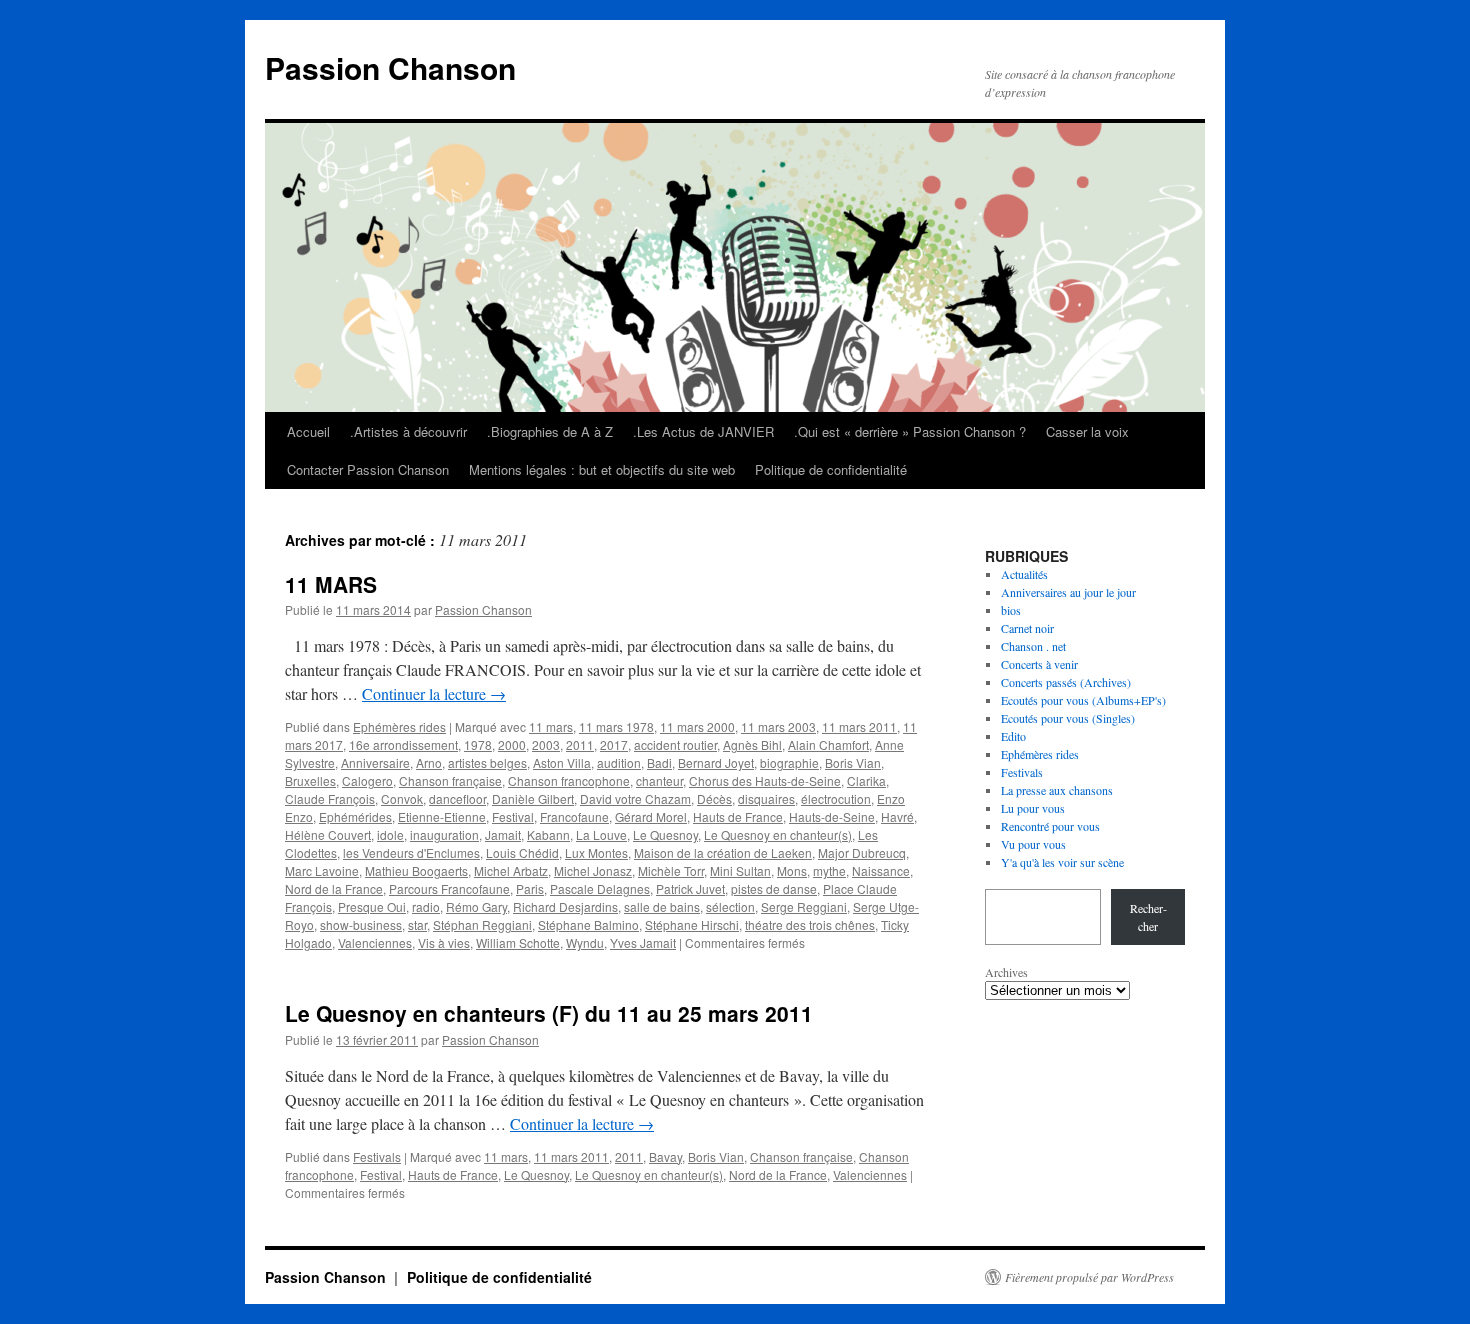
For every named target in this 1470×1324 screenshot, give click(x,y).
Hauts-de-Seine (832, 816)
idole (390, 834)
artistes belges (487, 762)
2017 (614, 744)
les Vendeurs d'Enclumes (411, 852)
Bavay (665, 1156)
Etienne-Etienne (442, 816)
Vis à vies (444, 942)
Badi (659, 762)
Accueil (308, 431)
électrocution (836, 798)
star (417, 924)
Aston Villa (562, 762)
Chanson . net (1033, 646)
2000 (512, 744)
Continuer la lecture (434, 693)
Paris (530, 888)
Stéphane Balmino (588, 924)
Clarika (866, 780)
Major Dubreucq (862, 852)
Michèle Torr (671, 870)
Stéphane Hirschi (692, 924)
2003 (546, 744)
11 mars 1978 (616, 726)
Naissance (881, 870)
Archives (1006, 972)
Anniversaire (375, 762)
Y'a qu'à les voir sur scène (1062, 862)
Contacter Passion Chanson (368, 469)
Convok (402, 798)
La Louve (601, 834)
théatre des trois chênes (810, 924)
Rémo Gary (476, 906)
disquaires (766, 798)
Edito (1013, 736)
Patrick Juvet (690, 888)
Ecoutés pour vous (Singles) (1068, 718)
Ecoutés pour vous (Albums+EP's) (1083, 700)
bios (1011, 610)
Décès (714, 798)
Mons (792, 870)
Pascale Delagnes (600, 888)
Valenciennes (375, 942)
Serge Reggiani (804, 906)
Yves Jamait (643, 942)
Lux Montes (596, 852)
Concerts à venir (1039, 664)
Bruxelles (310, 780)
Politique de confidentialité (831, 469)
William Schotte (518, 942)
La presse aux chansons (1057, 790)
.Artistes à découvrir (408, 431)
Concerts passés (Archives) (1066, 682)
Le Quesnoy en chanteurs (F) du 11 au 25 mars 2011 (549, 1013)
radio (426, 906)
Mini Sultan (740, 870)
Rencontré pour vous (1050, 826)
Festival (513, 816)
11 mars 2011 (859, 726)
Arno (429, 762)
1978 (478, 744)
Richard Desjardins (565, 906)
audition (619, 762)
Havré (897, 816)
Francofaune (574, 816)
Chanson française (450, 780)
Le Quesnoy (665, 834)
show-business (361, 924)
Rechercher (1148, 917)
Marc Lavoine (322, 870)
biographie (789, 762)
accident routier (675, 744)
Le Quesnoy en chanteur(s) (778, 834)
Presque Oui (372, 906)
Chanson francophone (569, 780)
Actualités (1024, 574)
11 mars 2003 (778, 726)
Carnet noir (1027, 628)
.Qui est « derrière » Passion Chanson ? (910, 431)
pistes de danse (774, 888)
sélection (730, 906)
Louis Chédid (522, 852)
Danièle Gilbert (533, 798)
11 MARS (331, 584)
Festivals (377, 1156)
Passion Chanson (390, 67)
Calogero (367, 780)
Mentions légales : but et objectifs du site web (602, 469)
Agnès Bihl (752, 744)
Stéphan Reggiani (482, 924)
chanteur (659, 780)
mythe (829, 870)
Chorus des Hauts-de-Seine (765, 780)
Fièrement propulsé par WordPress (1089, 1277)
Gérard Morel (651, 816)
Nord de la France (334, 888)
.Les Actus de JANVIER (703, 431)
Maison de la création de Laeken (723, 852)
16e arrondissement (403, 744)
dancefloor (457, 798)
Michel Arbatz (511, 870)
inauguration (444, 834)
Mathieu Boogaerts (416, 870)
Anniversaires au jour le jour (1068, 592)
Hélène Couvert (328, 834)
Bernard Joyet (716, 762)
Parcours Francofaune (449, 888)
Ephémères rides (399, 726)
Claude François (330, 798)
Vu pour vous (1033, 844)
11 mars (551, 726)
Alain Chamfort (828, 744)
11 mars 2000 (697, 726)
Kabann (548, 834)
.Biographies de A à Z (550, 431)
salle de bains (662, 906)
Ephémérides (355, 816)
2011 (580, 744)
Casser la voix (1087, 431)
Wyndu (585, 942)
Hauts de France (738, 816)
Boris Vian (853, 762)
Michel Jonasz (593, 870)
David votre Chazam (635, 798)
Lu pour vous (1033, 808)
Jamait (503, 834)
